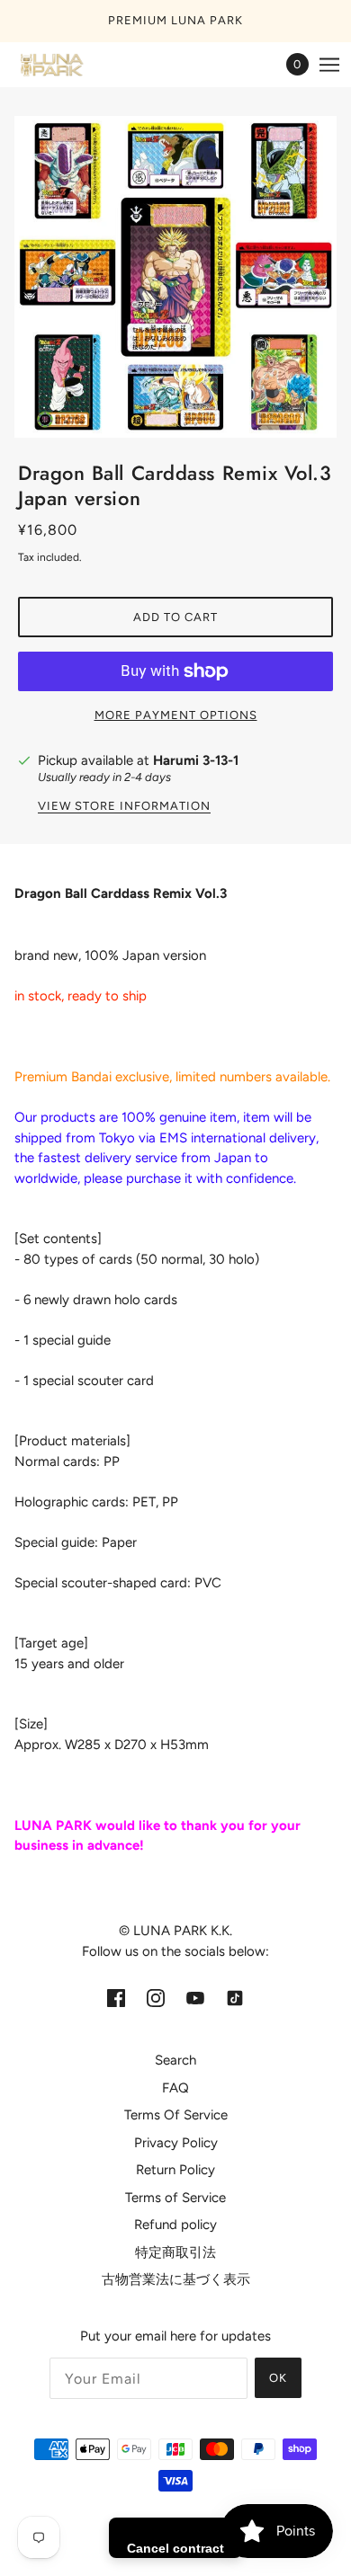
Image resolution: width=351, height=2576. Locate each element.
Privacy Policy (176, 2143)
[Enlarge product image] (175, 277)
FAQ (175, 2088)
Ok (278, 2378)
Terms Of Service (176, 2115)
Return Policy (175, 2170)
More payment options (176, 715)
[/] (68, 64)
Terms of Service (175, 2198)
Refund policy (175, 2225)
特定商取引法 (175, 2252)
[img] (116, 1998)
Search (175, 2060)
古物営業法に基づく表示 (176, 2279)
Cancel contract (175, 2548)
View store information (124, 806)
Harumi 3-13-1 (196, 760)
